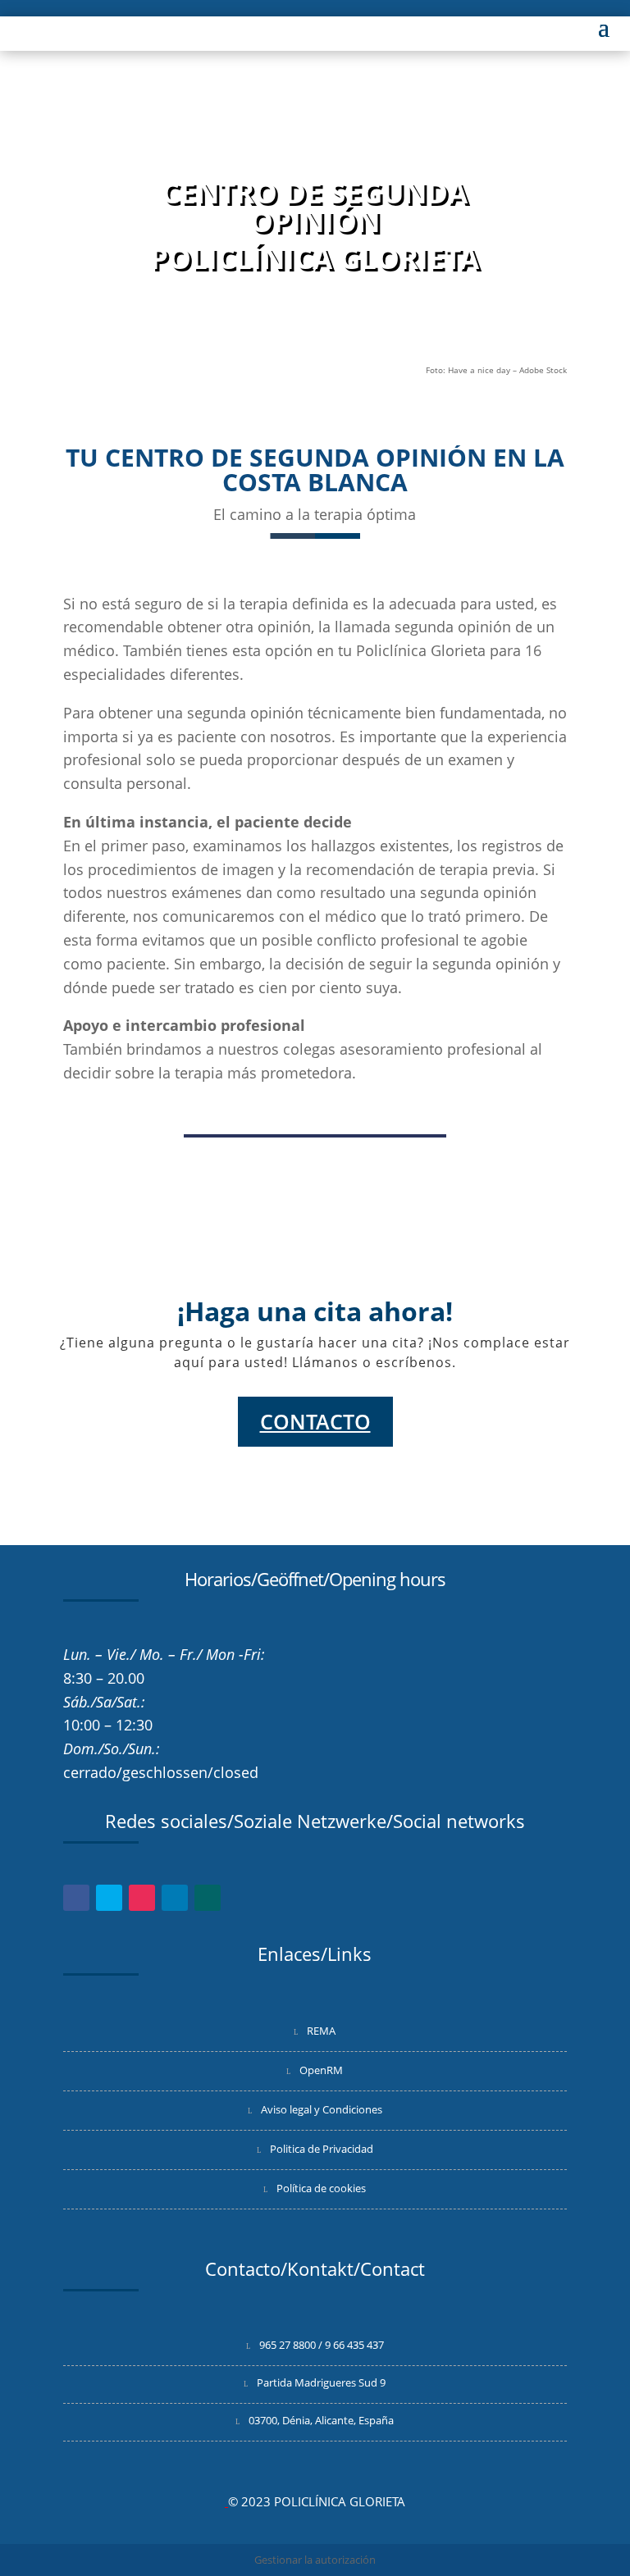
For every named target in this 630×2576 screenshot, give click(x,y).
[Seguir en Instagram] (142, 1898)
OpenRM (321, 2070)
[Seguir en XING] (208, 1898)
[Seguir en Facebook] (76, 1898)
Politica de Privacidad (322, 2149)
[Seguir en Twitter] (109, 1898)
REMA (321, 2031)
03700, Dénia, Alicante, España (321, 2420)
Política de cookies (321, 2188)
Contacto (315, 1421)
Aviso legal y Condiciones (322, 2109)
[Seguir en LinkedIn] (175, 1898)
